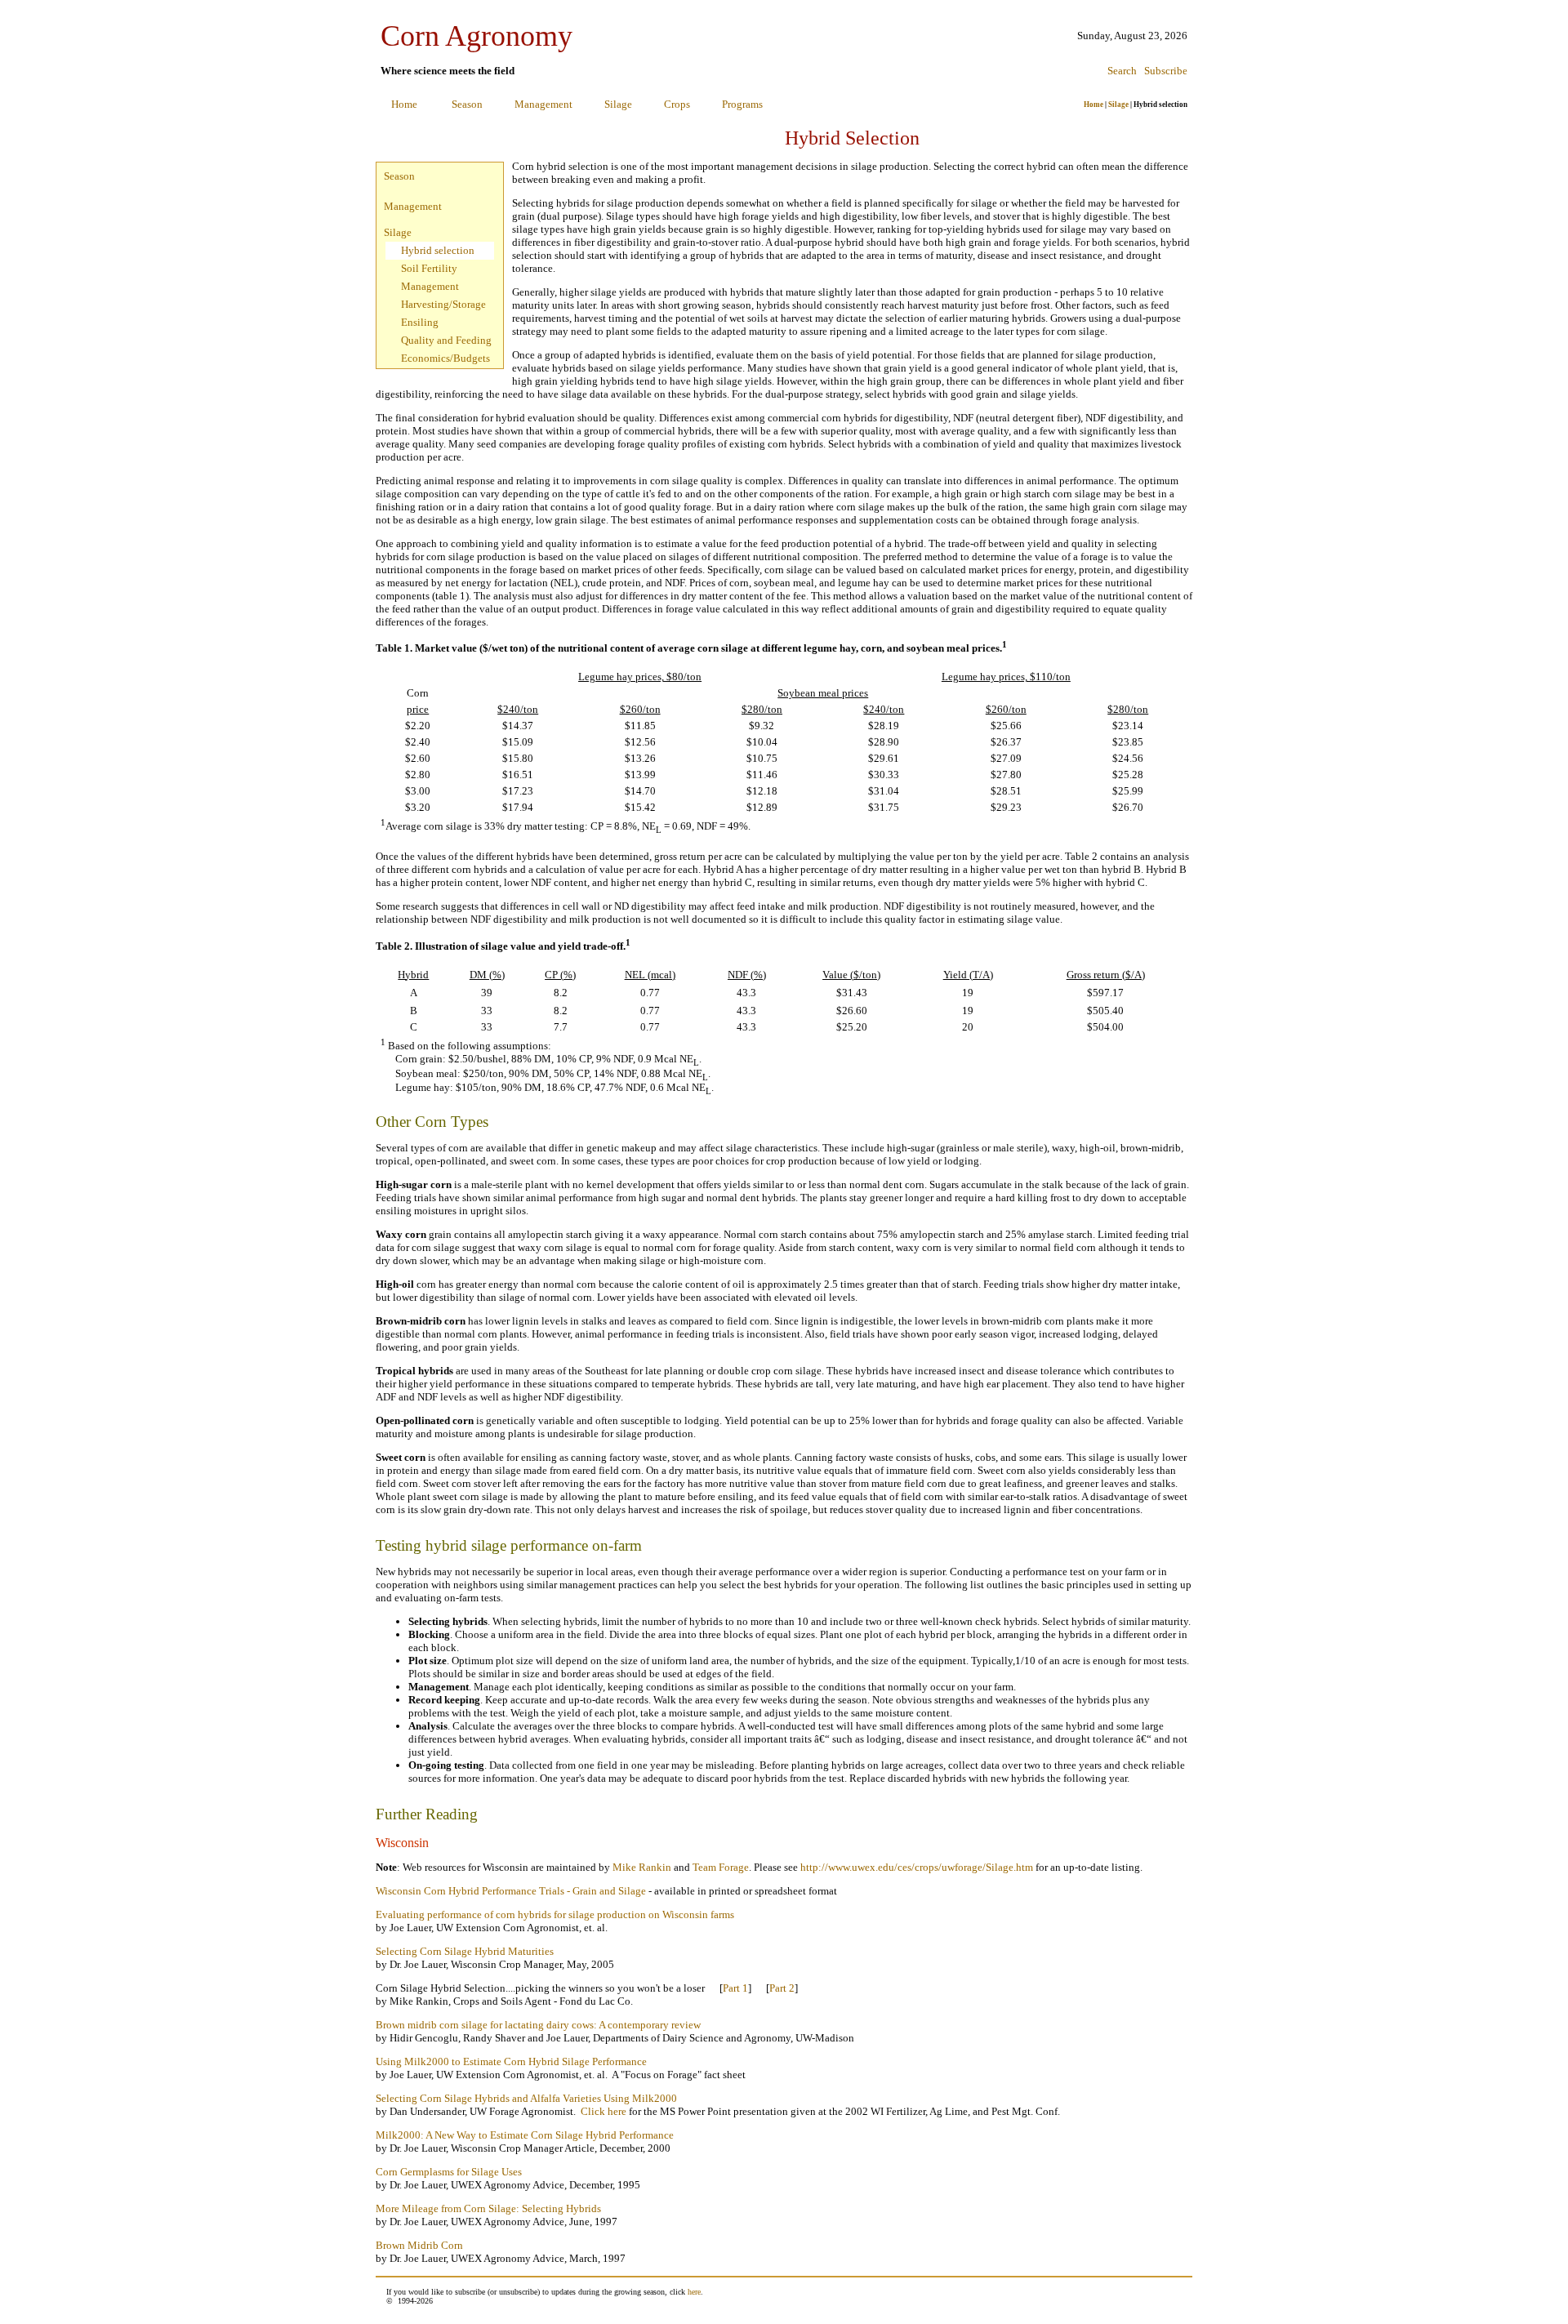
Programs (742, 104)
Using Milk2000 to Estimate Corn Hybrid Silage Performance (511, 2061)
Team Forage (721, 1867)
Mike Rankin (642, 1867)
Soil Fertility (429, 268)
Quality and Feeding (446, 340)
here (694, 2292)
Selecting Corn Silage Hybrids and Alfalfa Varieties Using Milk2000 (526, 2098)
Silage (618, 104)
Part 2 (782, 1988)
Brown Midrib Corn (419, 2245)
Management (543, 104)
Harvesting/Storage (443, 304)
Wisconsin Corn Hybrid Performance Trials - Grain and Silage (512, 1891)
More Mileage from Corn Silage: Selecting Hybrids (490, 2208)
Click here (604, 2111)
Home (404, 104)
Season (467, 104)
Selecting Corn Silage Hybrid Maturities (465, 1951)
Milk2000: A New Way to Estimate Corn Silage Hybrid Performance (525, 2135)
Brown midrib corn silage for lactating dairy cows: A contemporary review (538, 2025)
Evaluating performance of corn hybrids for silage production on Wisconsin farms (555, 1914)
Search (1122, 71)
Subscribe (1166, 71)
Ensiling (420, 322)
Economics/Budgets (445, 358)
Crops (677, 104)
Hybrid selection (438, 250)
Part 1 (735, 1988)
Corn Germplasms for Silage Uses (449, 2172)
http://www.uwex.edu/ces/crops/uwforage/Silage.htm (917, 1867)
